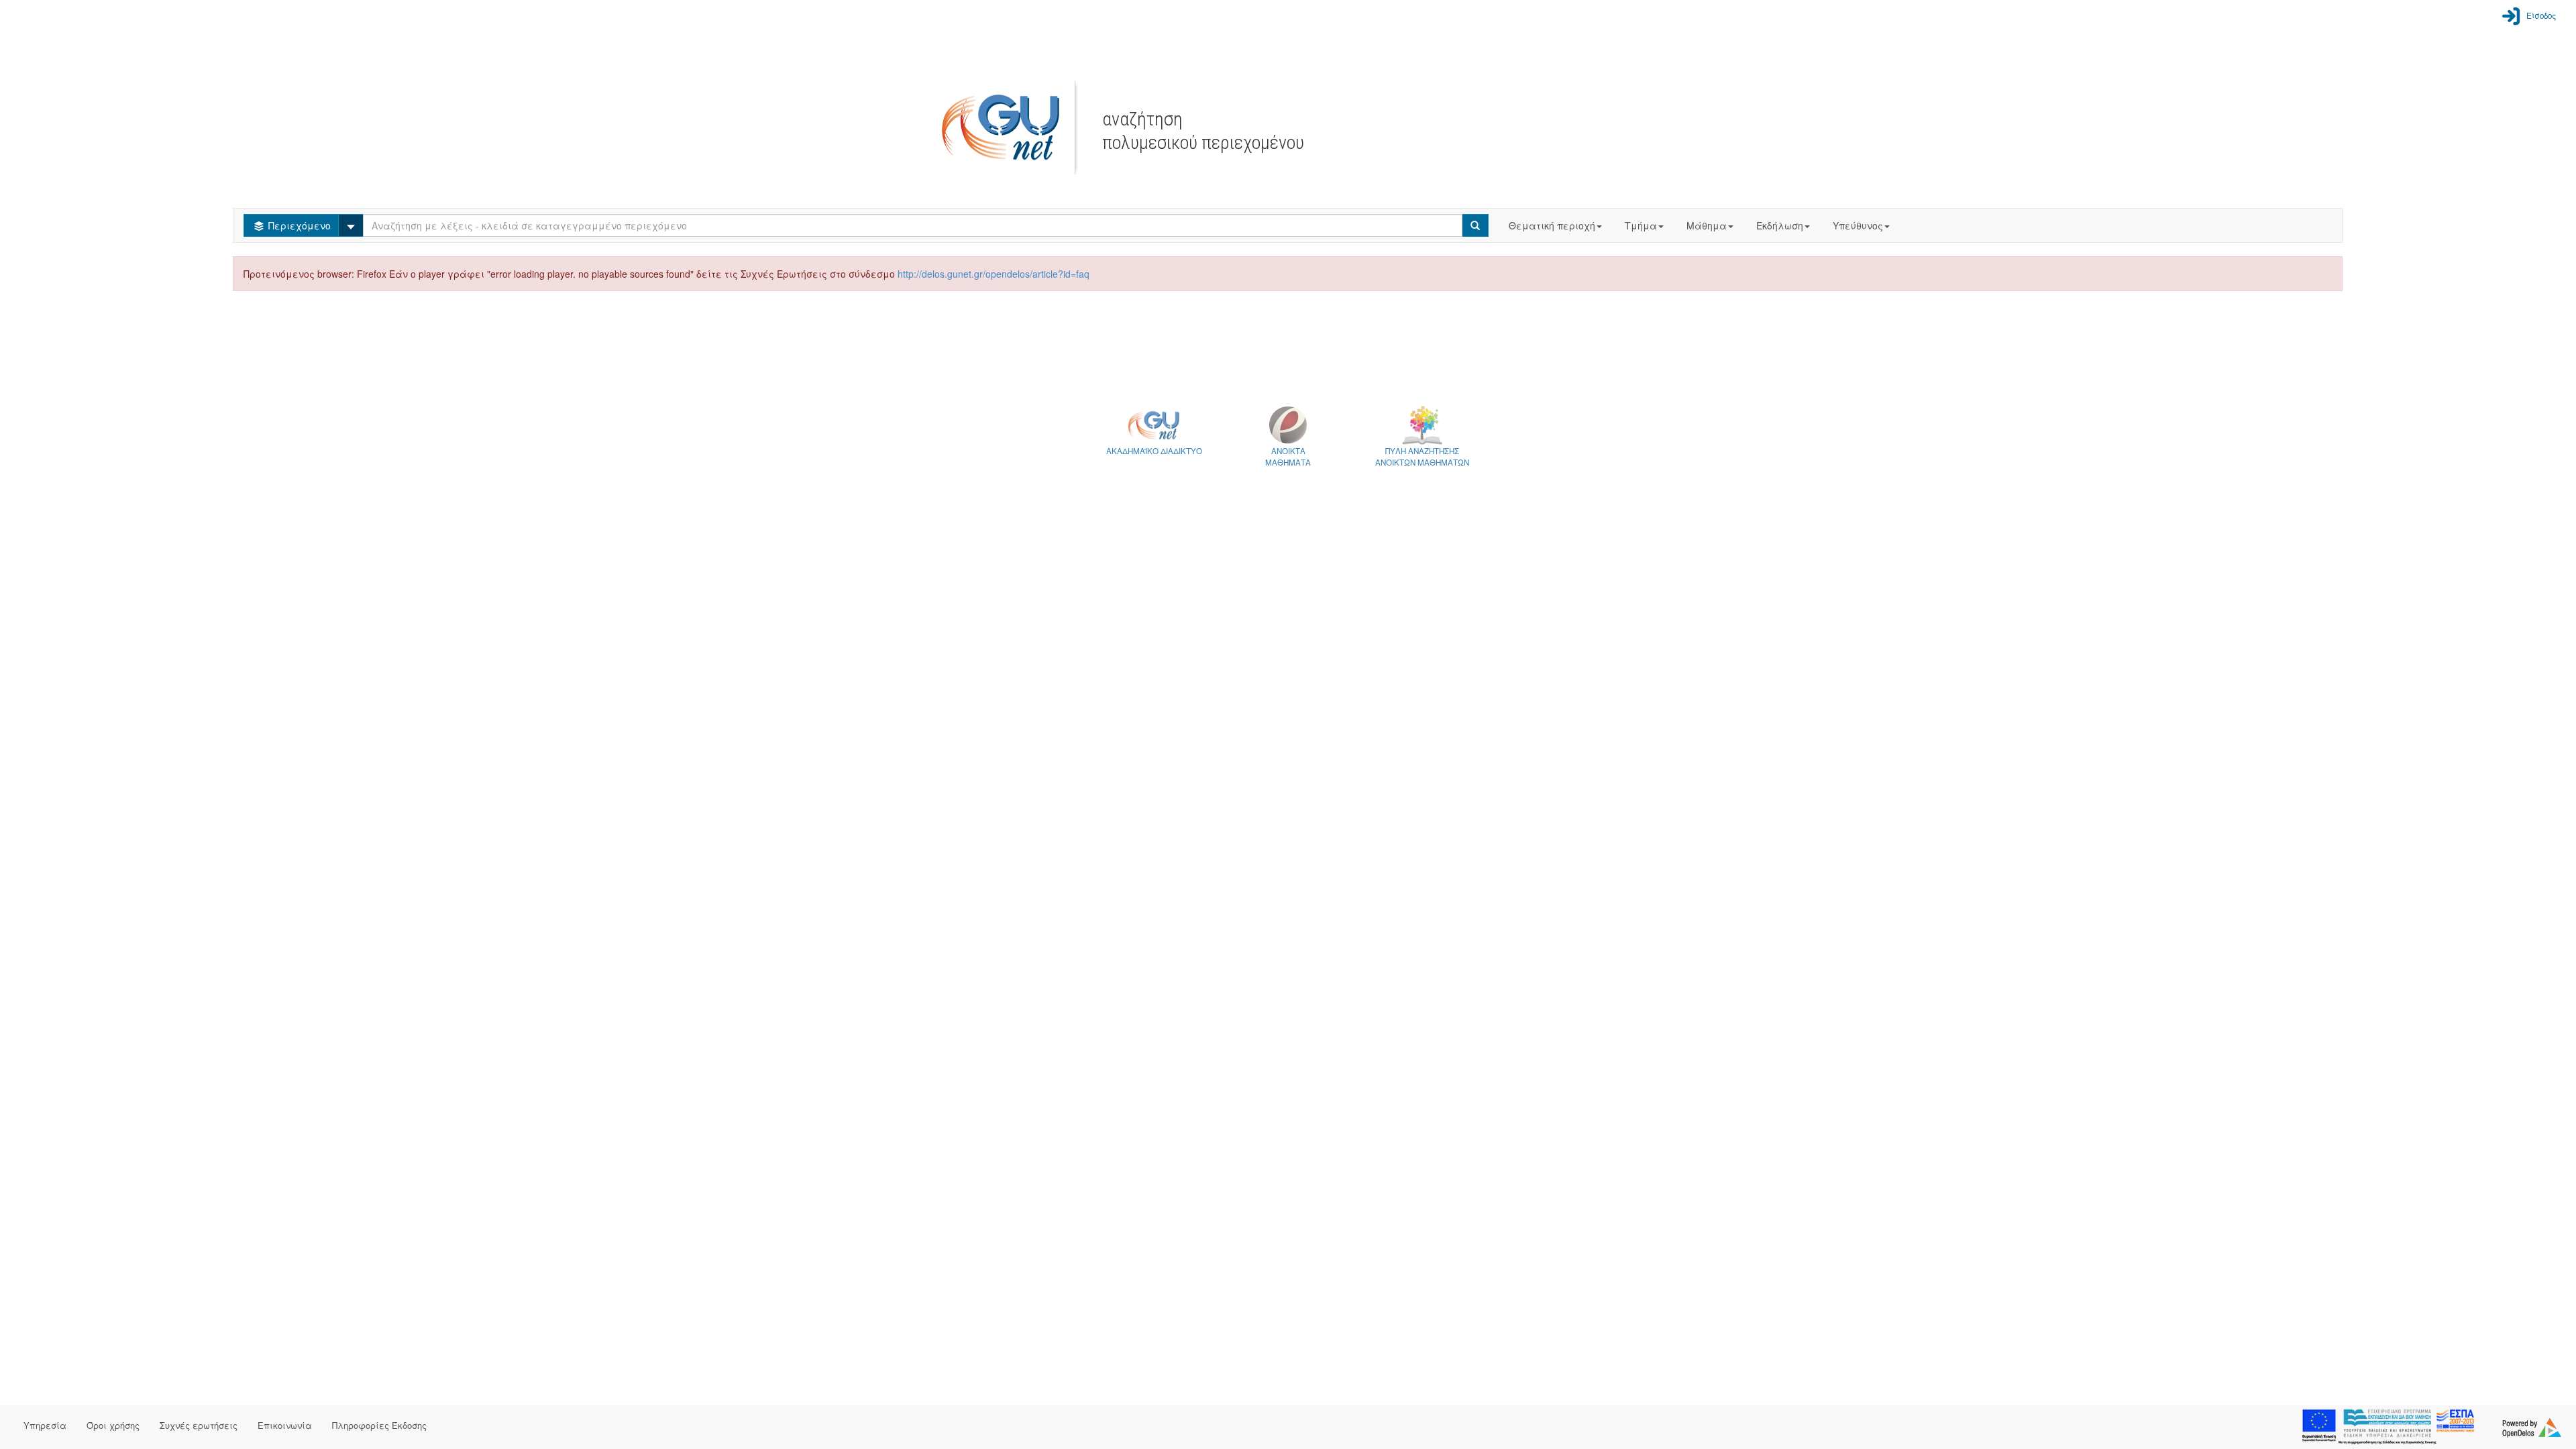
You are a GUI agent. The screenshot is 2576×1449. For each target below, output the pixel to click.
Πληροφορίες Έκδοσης (379, 1425)
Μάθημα (1707, 225)
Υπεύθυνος (1858, 225)
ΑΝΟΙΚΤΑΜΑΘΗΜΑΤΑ (1288, 457)
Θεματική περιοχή (1552, 225)
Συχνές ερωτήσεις (199, 1425)
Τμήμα (1641, 225)
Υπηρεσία (45, 1425)
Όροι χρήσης (113, 1425)
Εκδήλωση (1780, 225)
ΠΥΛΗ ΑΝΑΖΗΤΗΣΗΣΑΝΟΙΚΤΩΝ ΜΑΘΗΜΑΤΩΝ (1422, 457)
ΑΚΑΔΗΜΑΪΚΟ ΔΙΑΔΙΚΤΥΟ (1154, 451)
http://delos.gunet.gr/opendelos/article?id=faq (994, 274)
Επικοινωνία (285, 1425)
